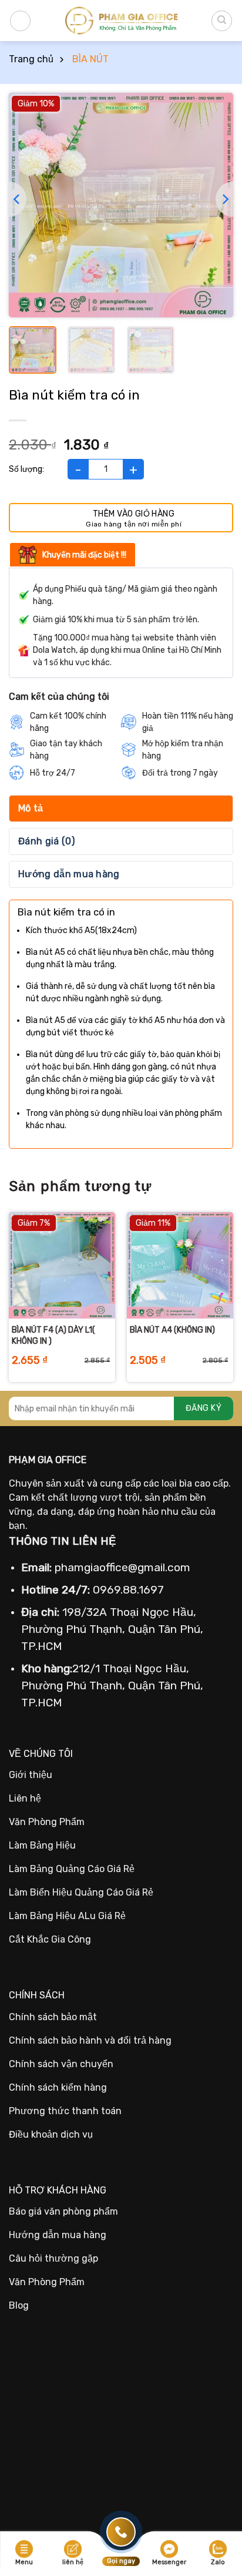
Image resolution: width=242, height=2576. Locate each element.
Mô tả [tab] (31, 808)
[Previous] (18, 199)
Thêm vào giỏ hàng (134, 514)
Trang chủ (31, 59)
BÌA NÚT (90, 59)
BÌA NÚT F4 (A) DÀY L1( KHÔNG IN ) (53, 1335)
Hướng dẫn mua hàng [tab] (69, 874)
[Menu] (20, 21)
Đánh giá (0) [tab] (46, 841)
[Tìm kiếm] (222, 21)
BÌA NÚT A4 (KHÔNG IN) (172, 1330)
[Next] (224, 199)
